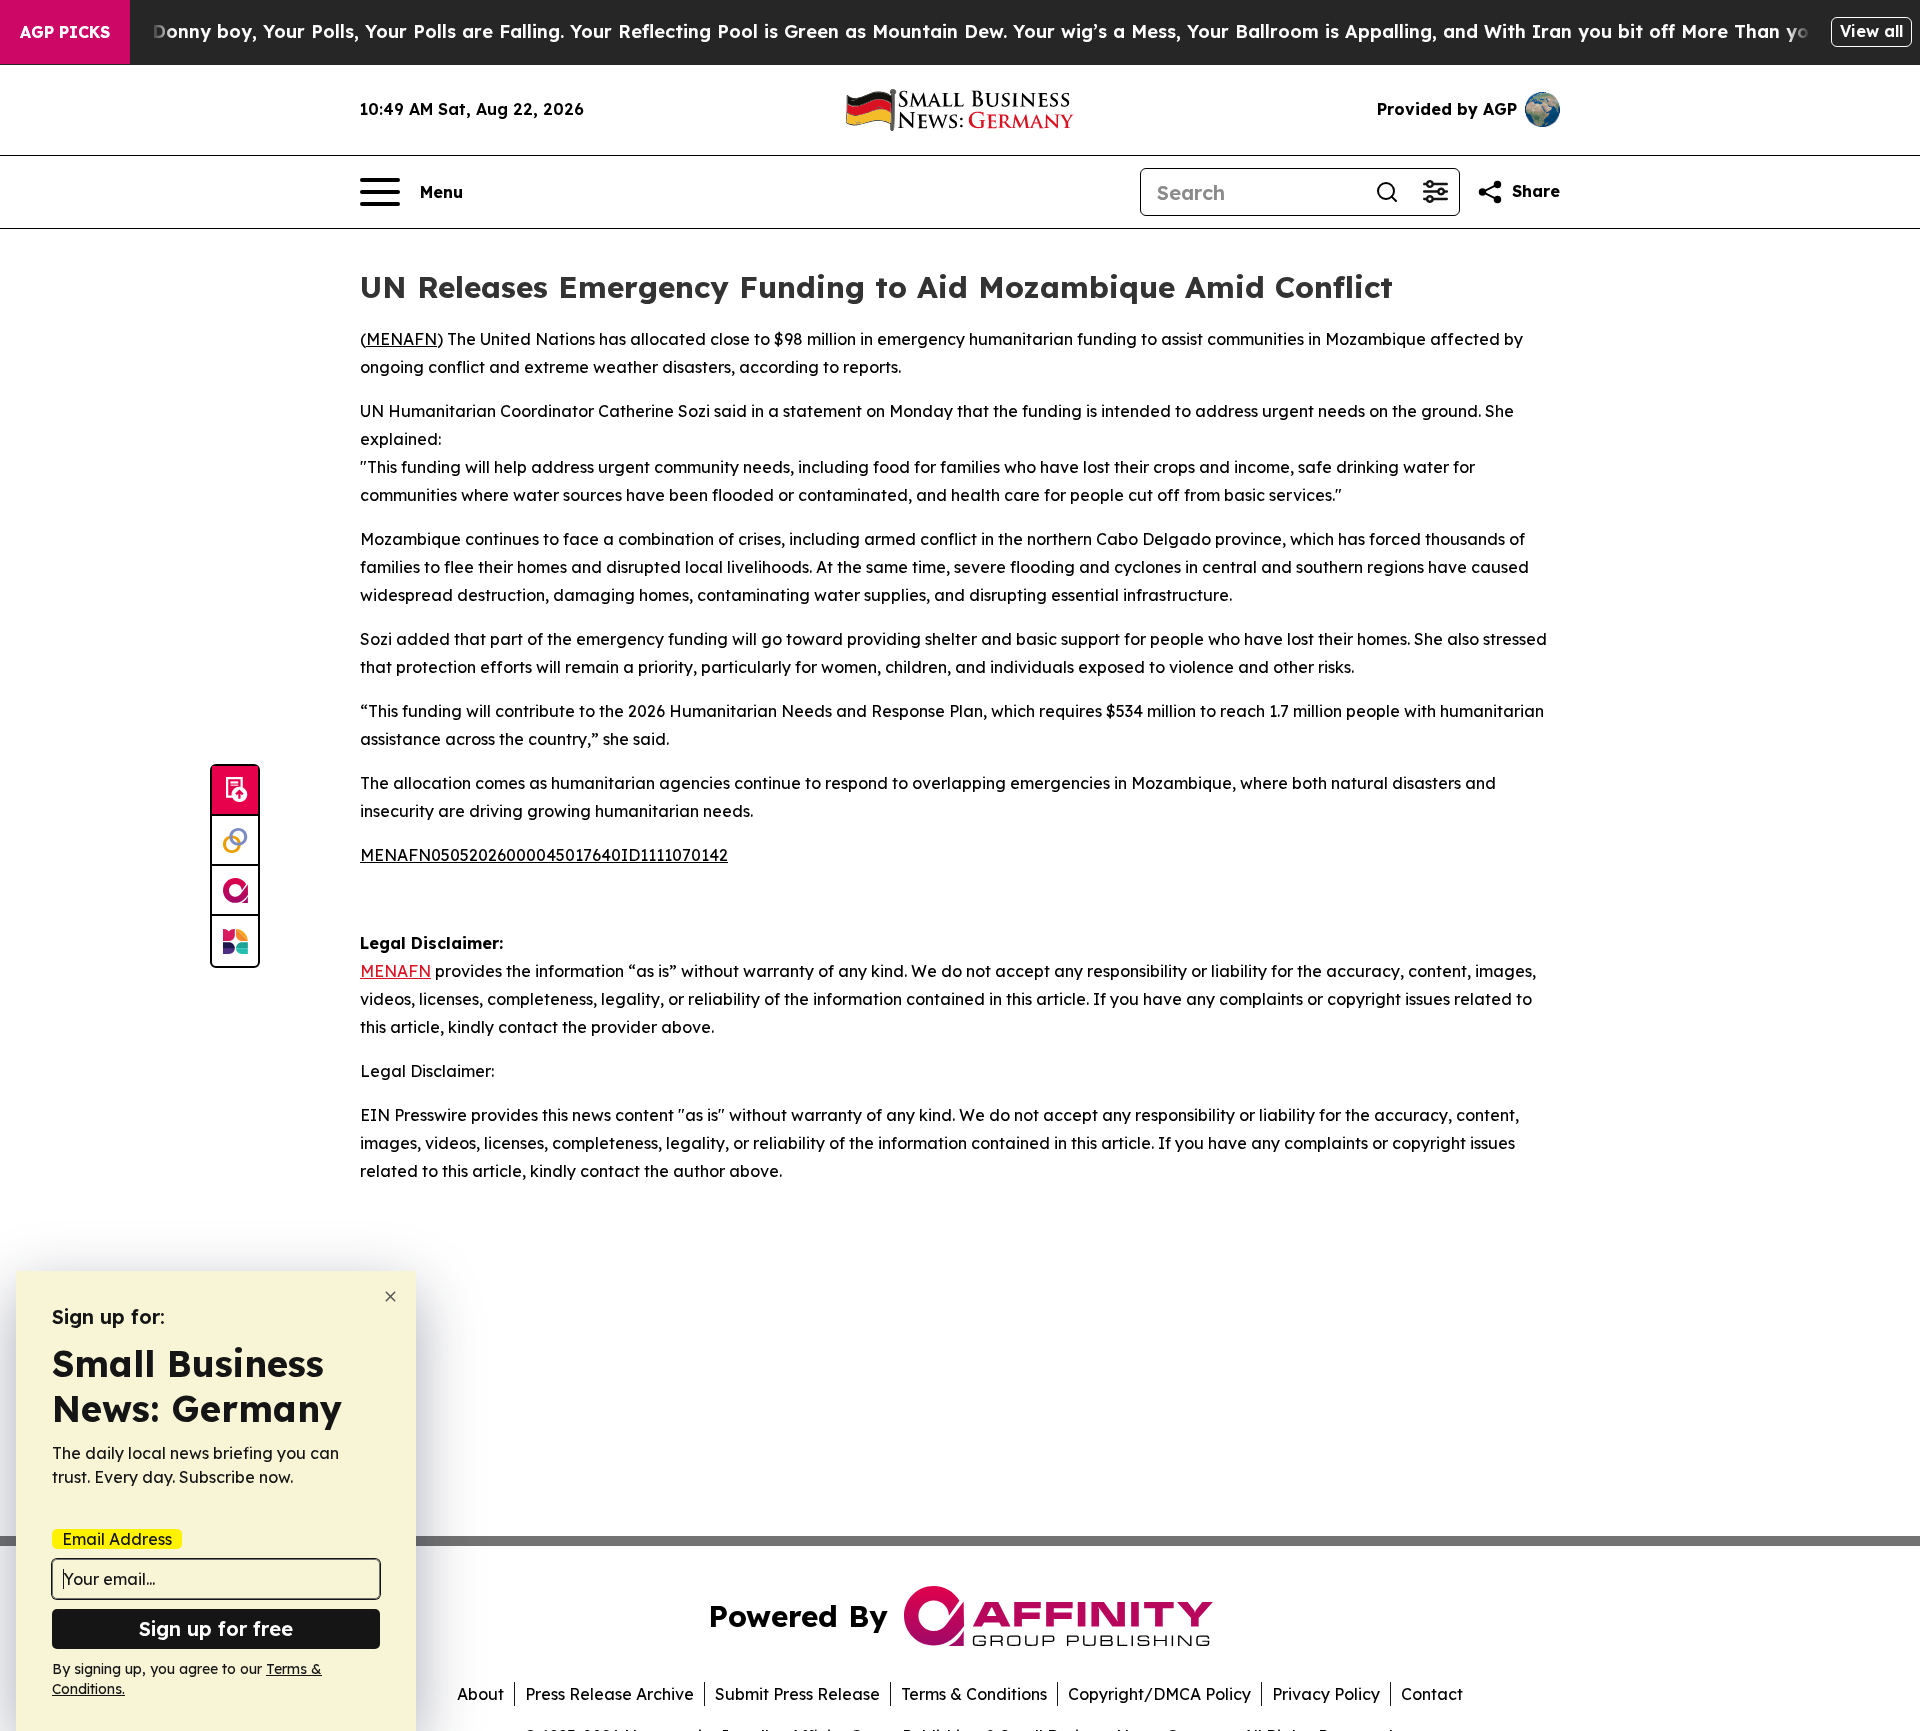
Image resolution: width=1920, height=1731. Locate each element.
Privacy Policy (1326, 1694)
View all (1871, 31)
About (480, 1694)
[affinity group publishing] (235, 891)
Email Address (117, 1539)
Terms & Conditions (974, 1694)
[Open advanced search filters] (1435, 192)
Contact (1432, 1694)
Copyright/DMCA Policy (1159, 1694)
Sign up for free (216, 1628)
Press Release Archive (609, 1694)
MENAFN (401, 339)
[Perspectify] (235, 841)
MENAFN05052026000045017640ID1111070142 (544, 855)
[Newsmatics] (235, 941)
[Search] (1387, 192)
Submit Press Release (797, 1694)
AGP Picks (65, 32)
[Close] (390, 1296)
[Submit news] (235, 791)
